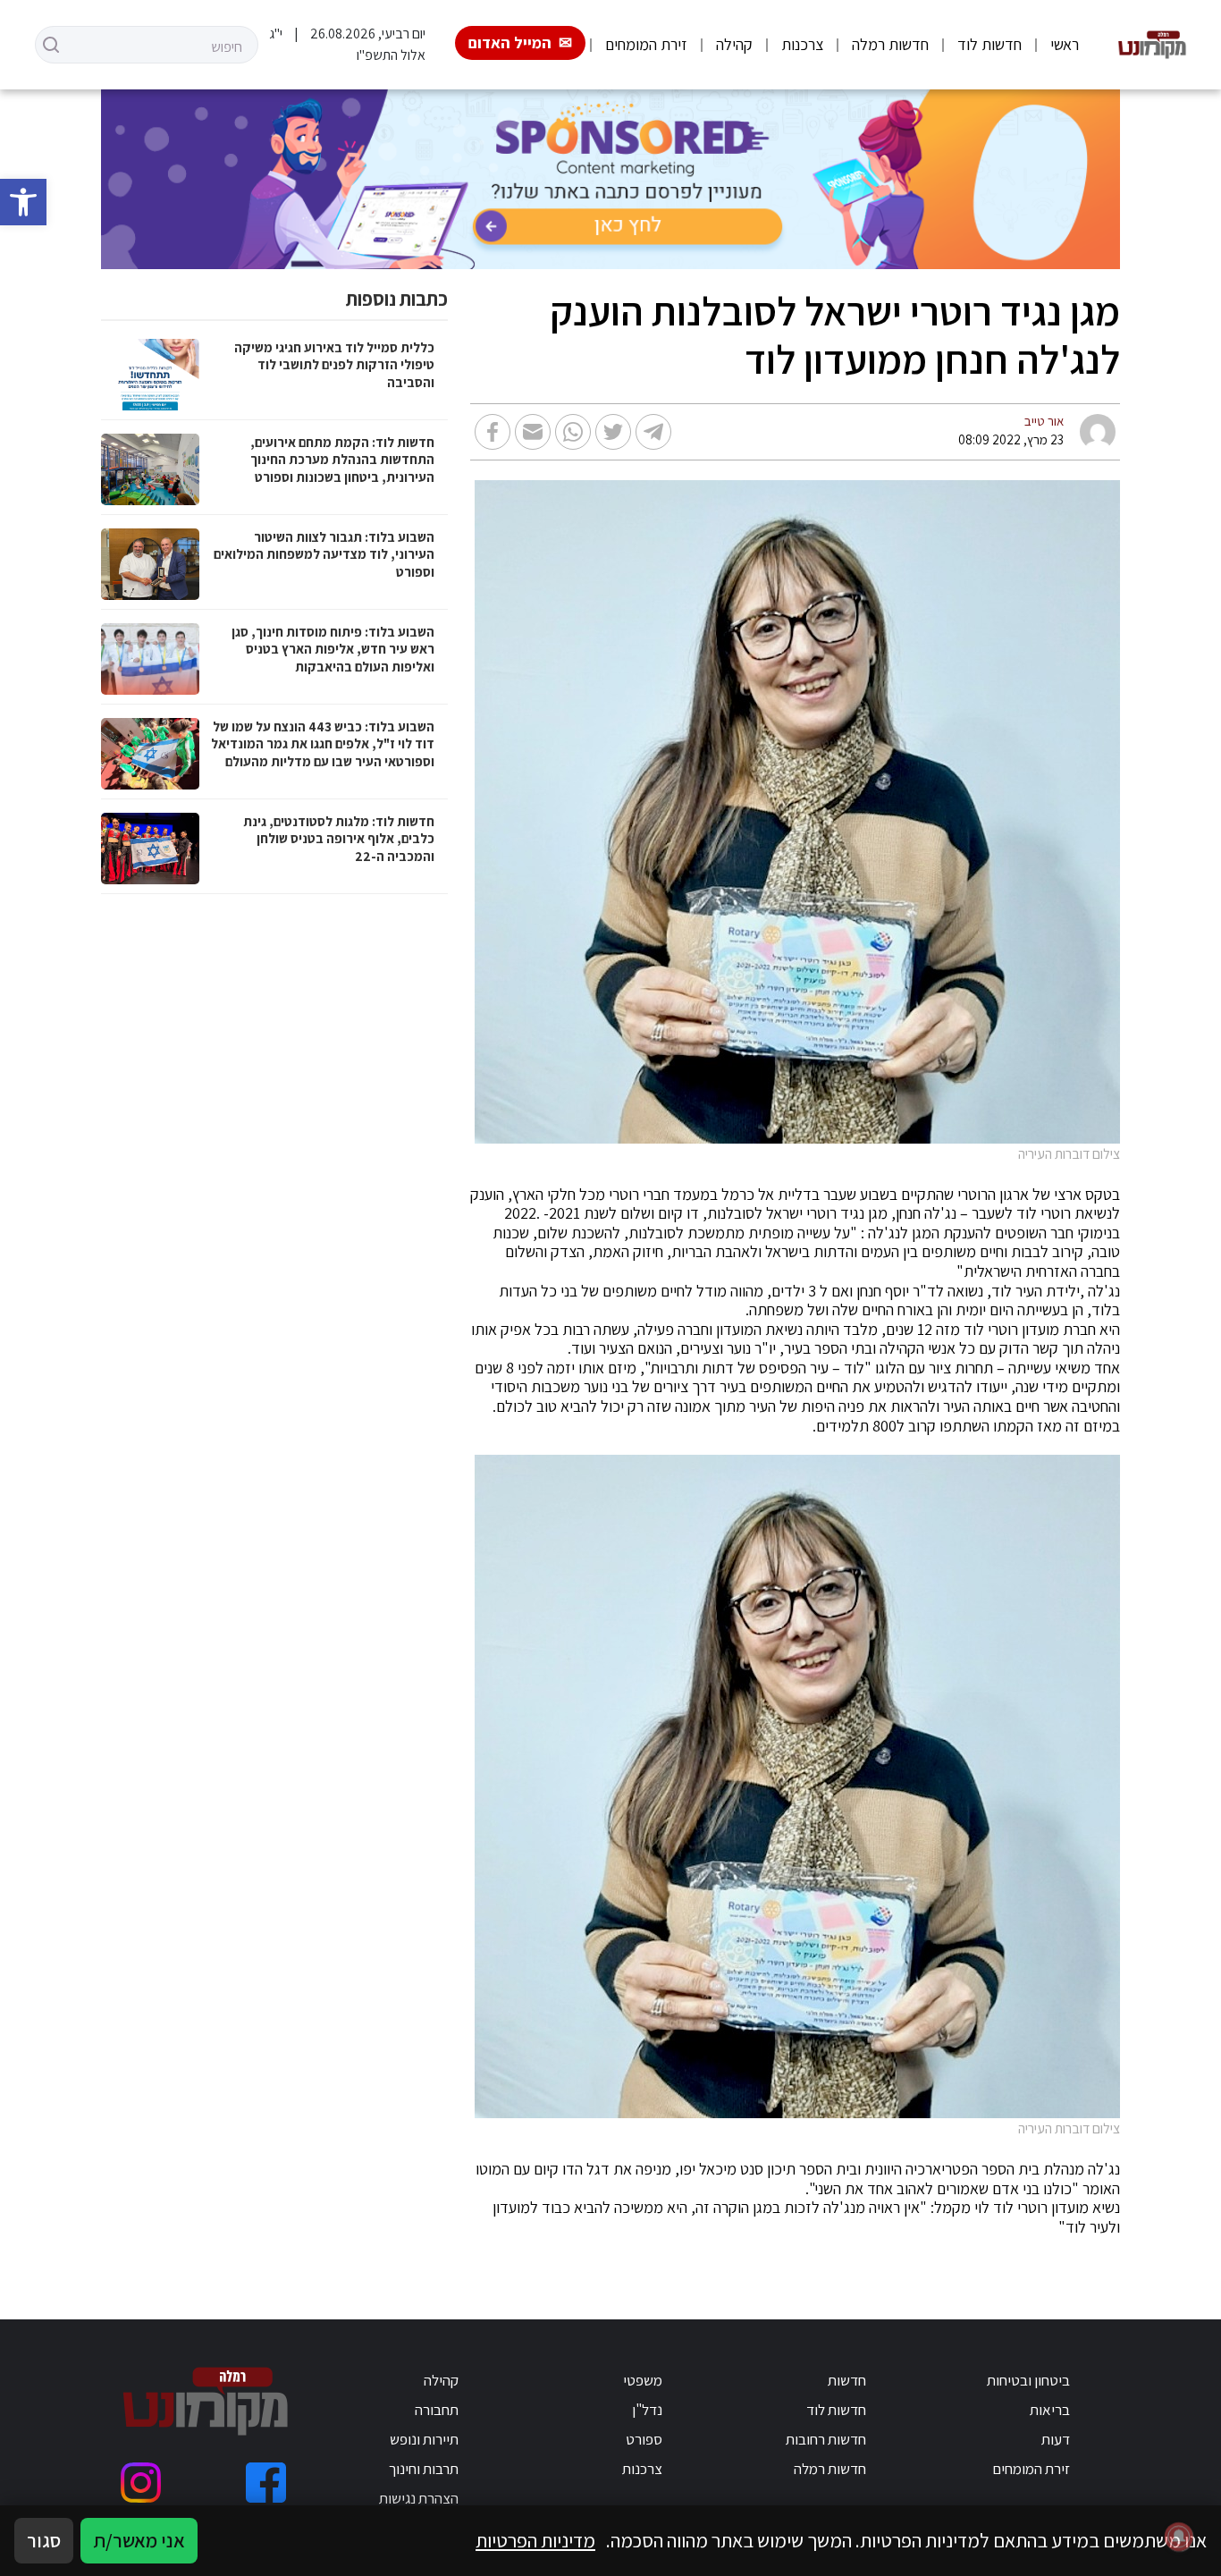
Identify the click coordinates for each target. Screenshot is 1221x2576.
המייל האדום (510, 42)
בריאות (1050, 2410)
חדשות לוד (989, 44)
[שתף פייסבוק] (493, 432)
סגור (44, 2540)
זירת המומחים (646, 44)
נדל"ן (647, 2410)
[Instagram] (141, 2483)
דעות (1056, 2439)
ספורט (644, 2439)
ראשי (1065, 44)
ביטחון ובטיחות (1028, 2380)
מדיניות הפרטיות (535, 2540)
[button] (23, 202)
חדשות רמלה (890, 44)
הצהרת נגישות (419, 2498)
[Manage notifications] (1179, 2537)
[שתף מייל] (533, 432)
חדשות (847, 2380)
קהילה (734, 44)
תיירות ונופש (424, 2439)
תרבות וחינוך (424, 2469)
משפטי (643, 2380)
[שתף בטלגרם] (653, 432)
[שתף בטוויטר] (613, 432)
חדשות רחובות (826, 2439)
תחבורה (437, 2410)
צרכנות (802, 44)
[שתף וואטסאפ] (573, 432)
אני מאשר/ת (139, 2540)
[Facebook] (266, 2483)
